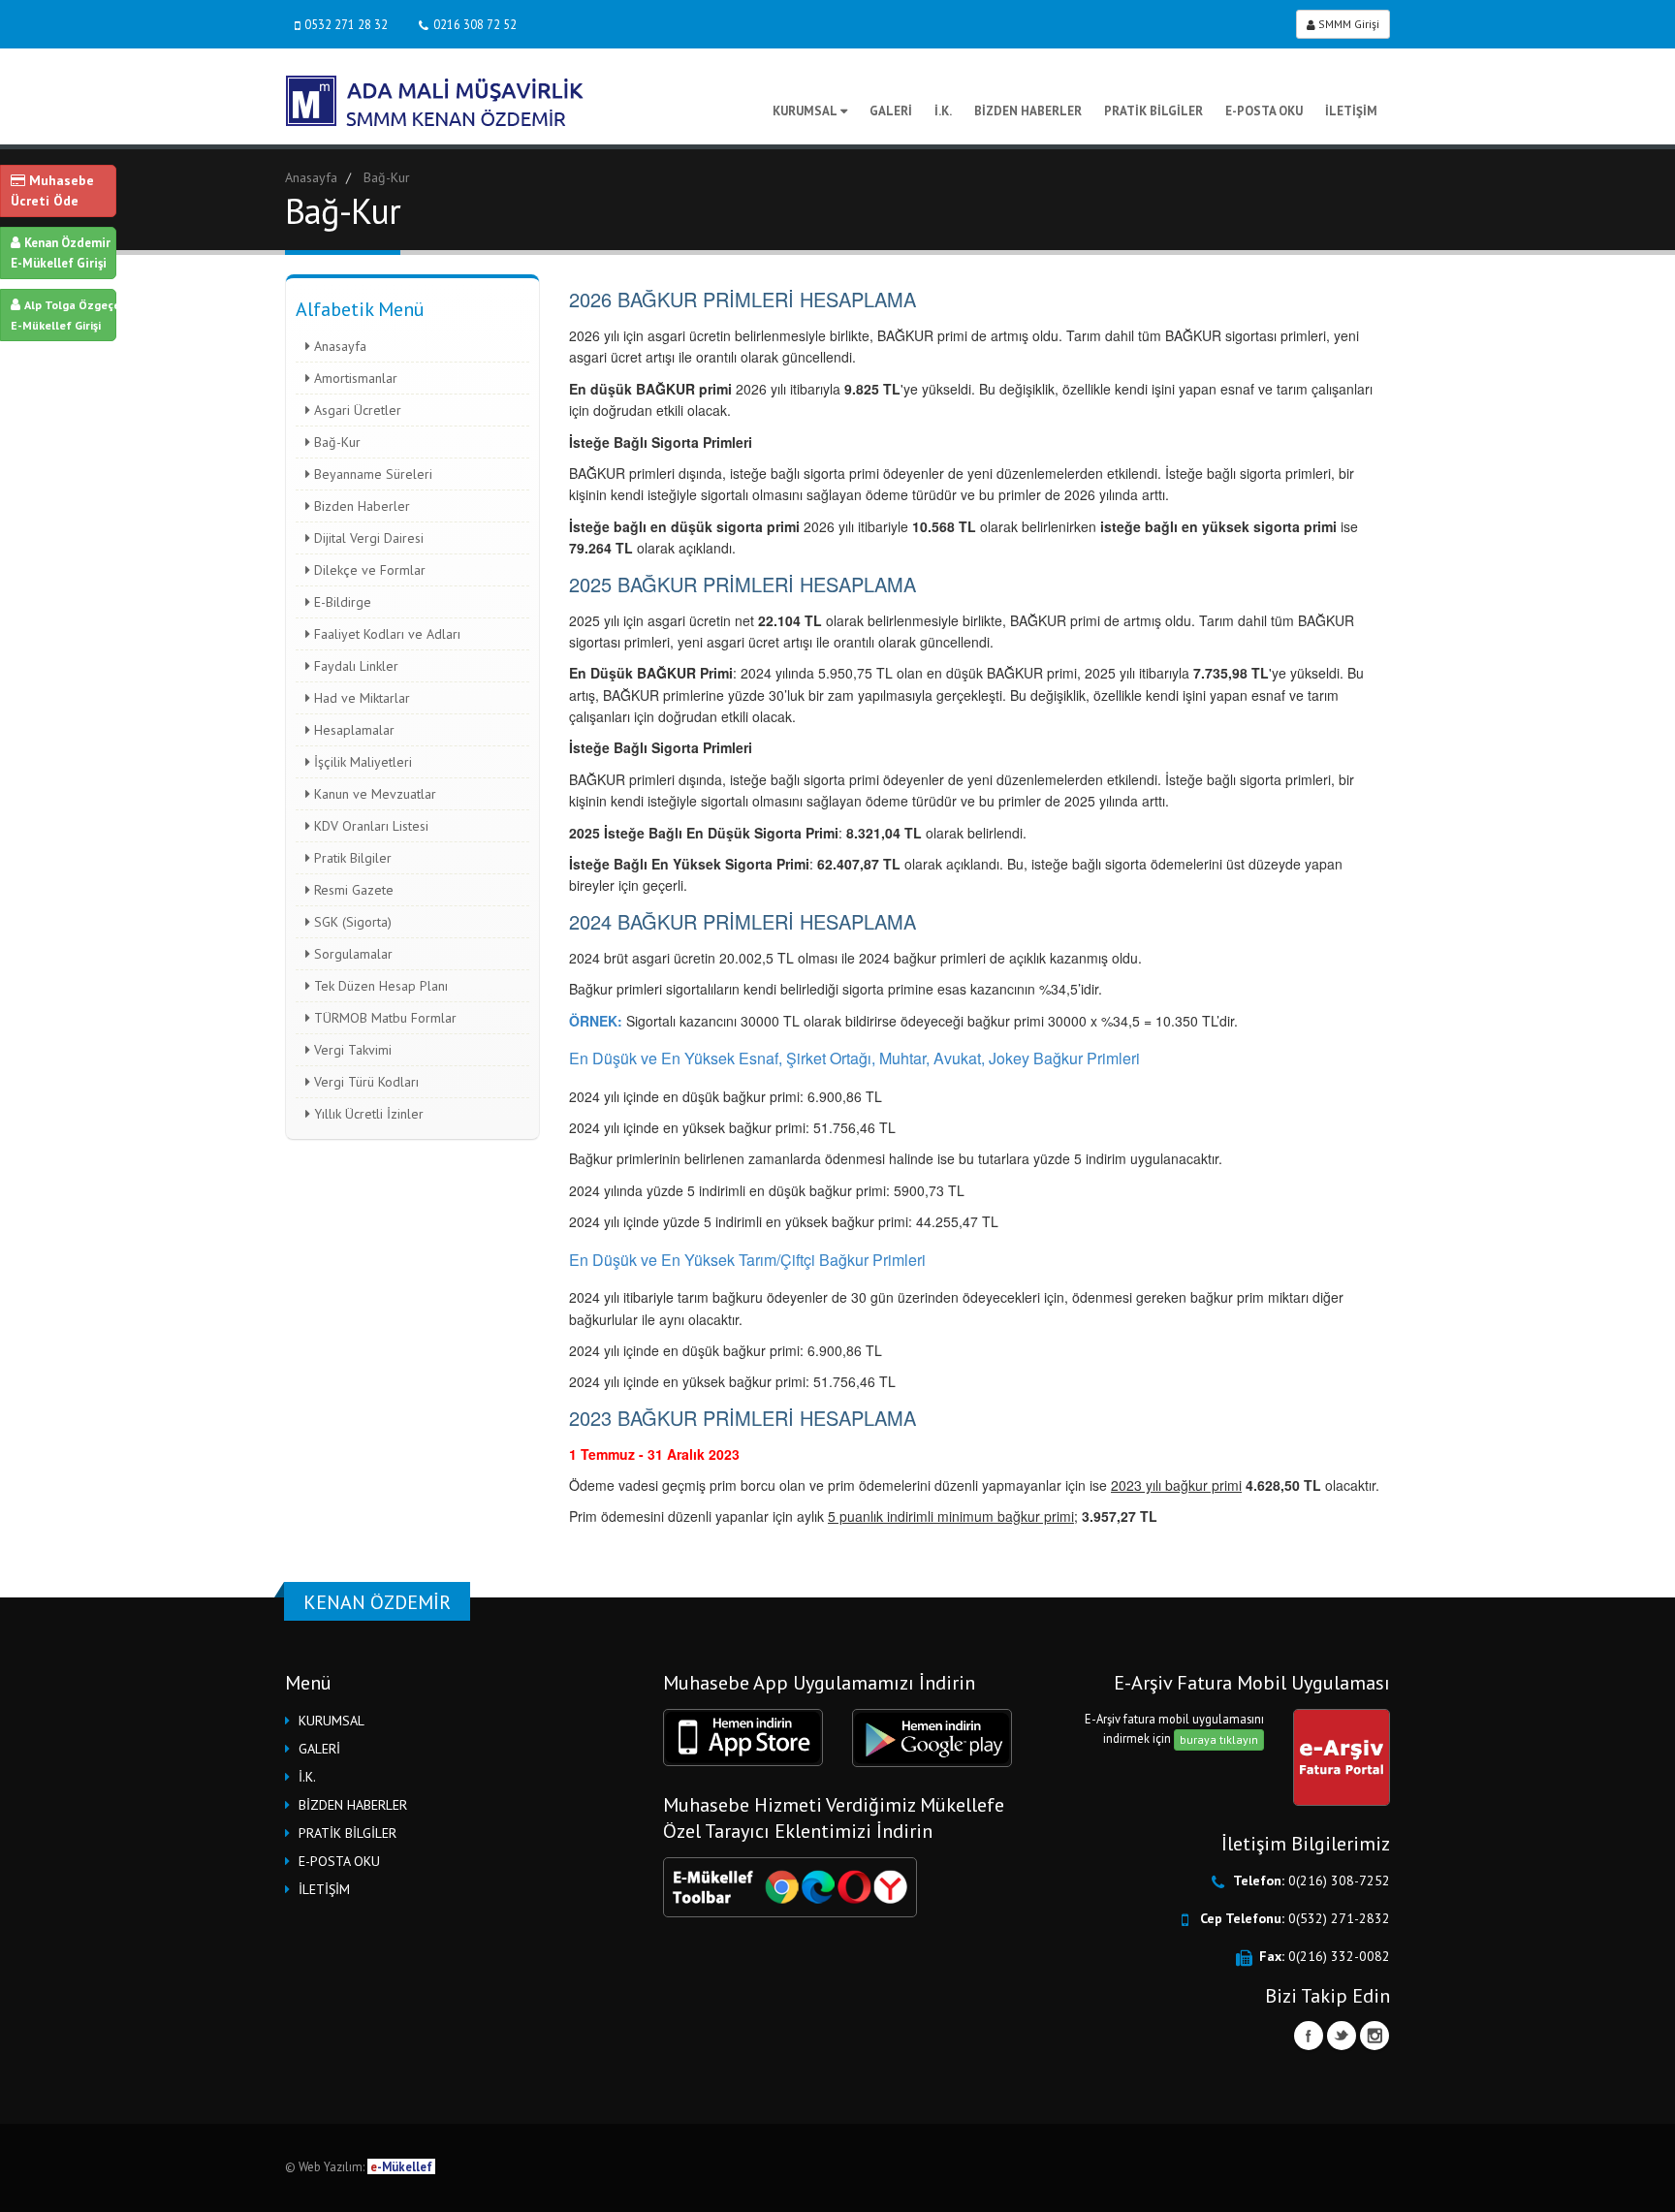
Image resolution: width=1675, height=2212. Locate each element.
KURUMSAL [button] (332, 1721)
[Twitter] (1342, 2036)
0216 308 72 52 (475, 24)
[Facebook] (1309, 2036)
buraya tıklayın (1219, 1739)
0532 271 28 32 (346, 24)
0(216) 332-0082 (1339, 1956)
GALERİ (891, 111)
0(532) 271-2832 (1339, 1918)
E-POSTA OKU (1264, 111)
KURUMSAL (805, 111)
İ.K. (943, 111)
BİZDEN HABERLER (1028, 111)
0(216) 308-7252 (1339, 1880)
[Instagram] (1375, 2036)
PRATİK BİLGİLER (1154, 111)
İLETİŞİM (1351, 111)
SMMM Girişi (1347, 24)
